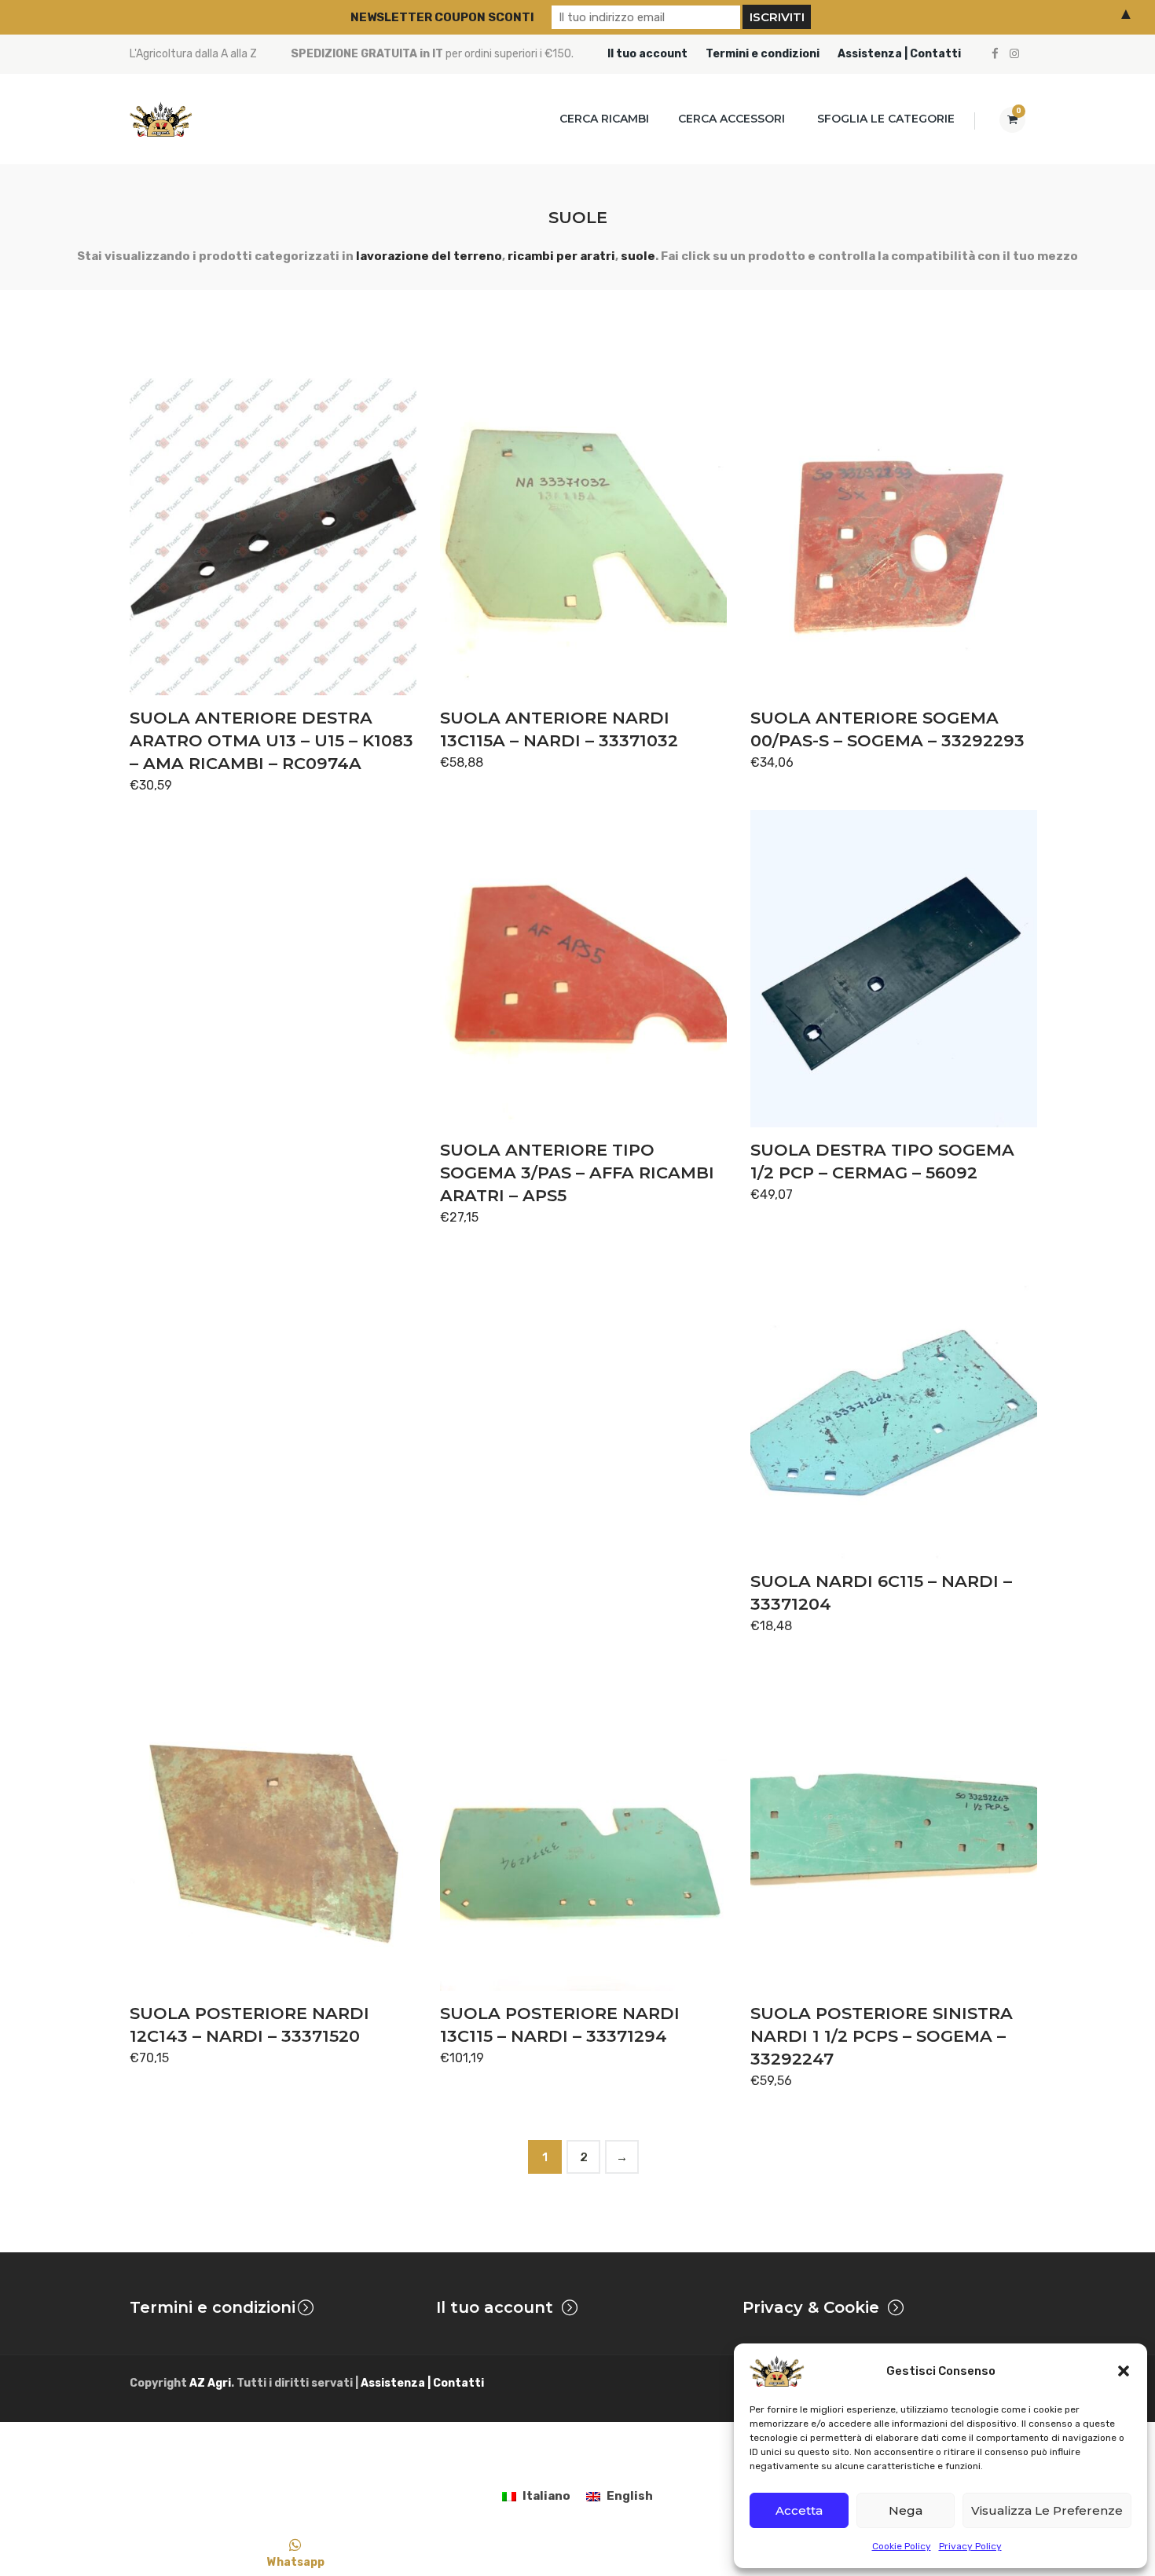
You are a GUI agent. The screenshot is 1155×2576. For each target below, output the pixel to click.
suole (638, 256)
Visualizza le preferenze (1047, 2510)
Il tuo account (647, 54)
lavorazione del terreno (429, 256)
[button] (1124, 2371)
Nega (906, 2510)
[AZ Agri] (161, 119)
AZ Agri (210, 2383)
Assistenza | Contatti (899, 54)
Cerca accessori (731, 119)
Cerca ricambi (604, 119)
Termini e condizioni (763, 54)
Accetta (799, 2510)
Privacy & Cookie (811, 2307)
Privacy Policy (970, 2546)
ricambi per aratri (561, 256)
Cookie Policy (902, 2546)
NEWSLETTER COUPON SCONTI (442, 17)
